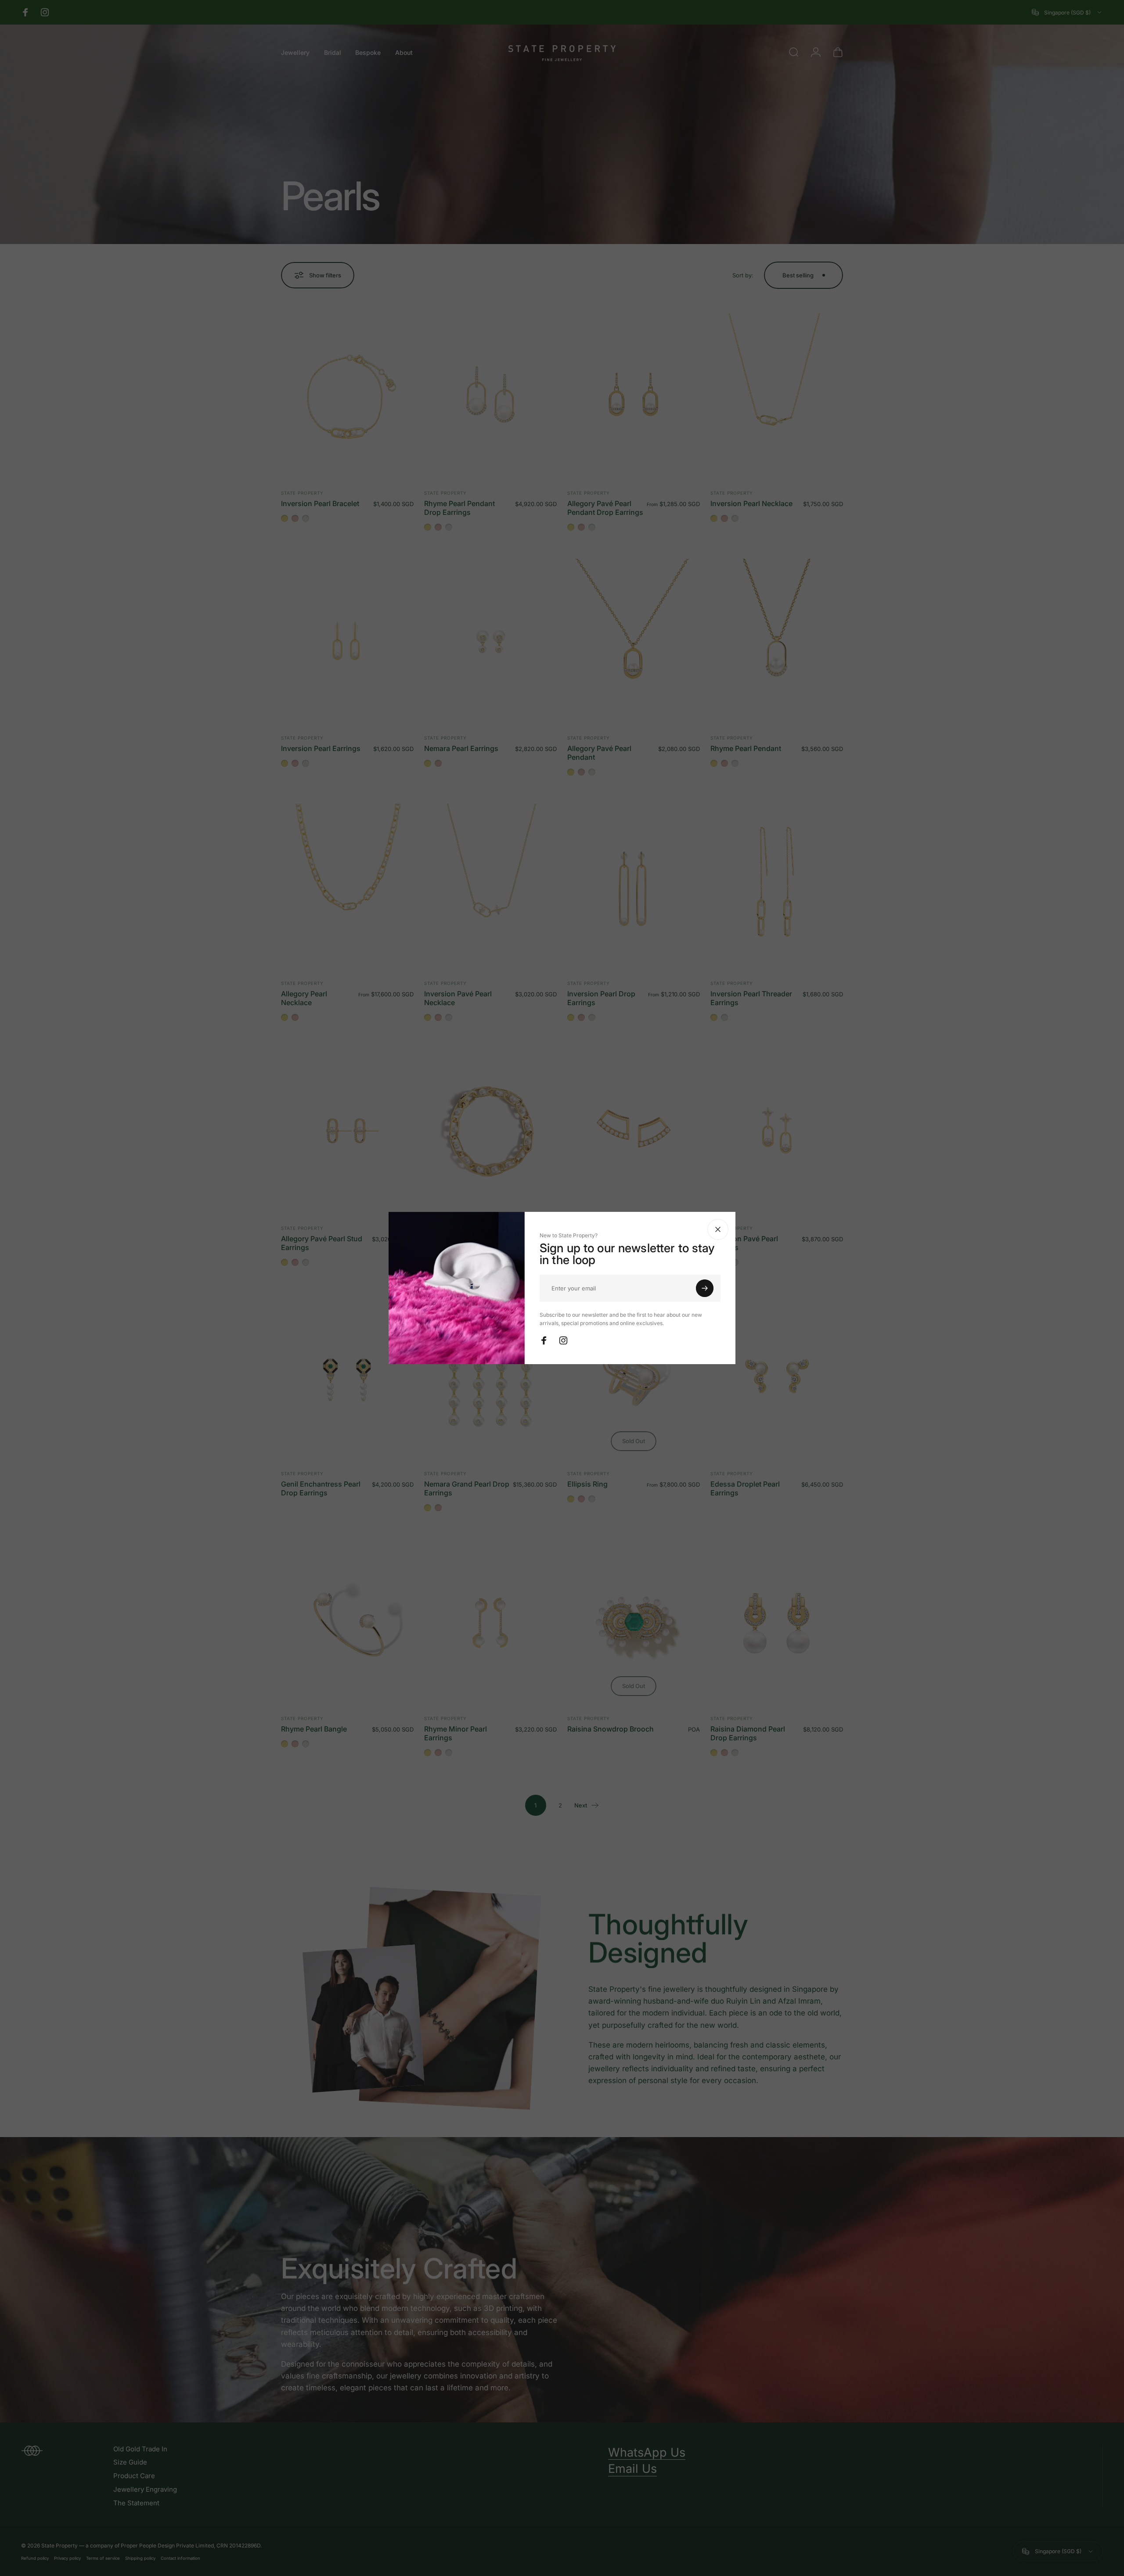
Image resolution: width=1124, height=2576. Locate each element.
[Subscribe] (705, 1288)
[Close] (718, 1229)
